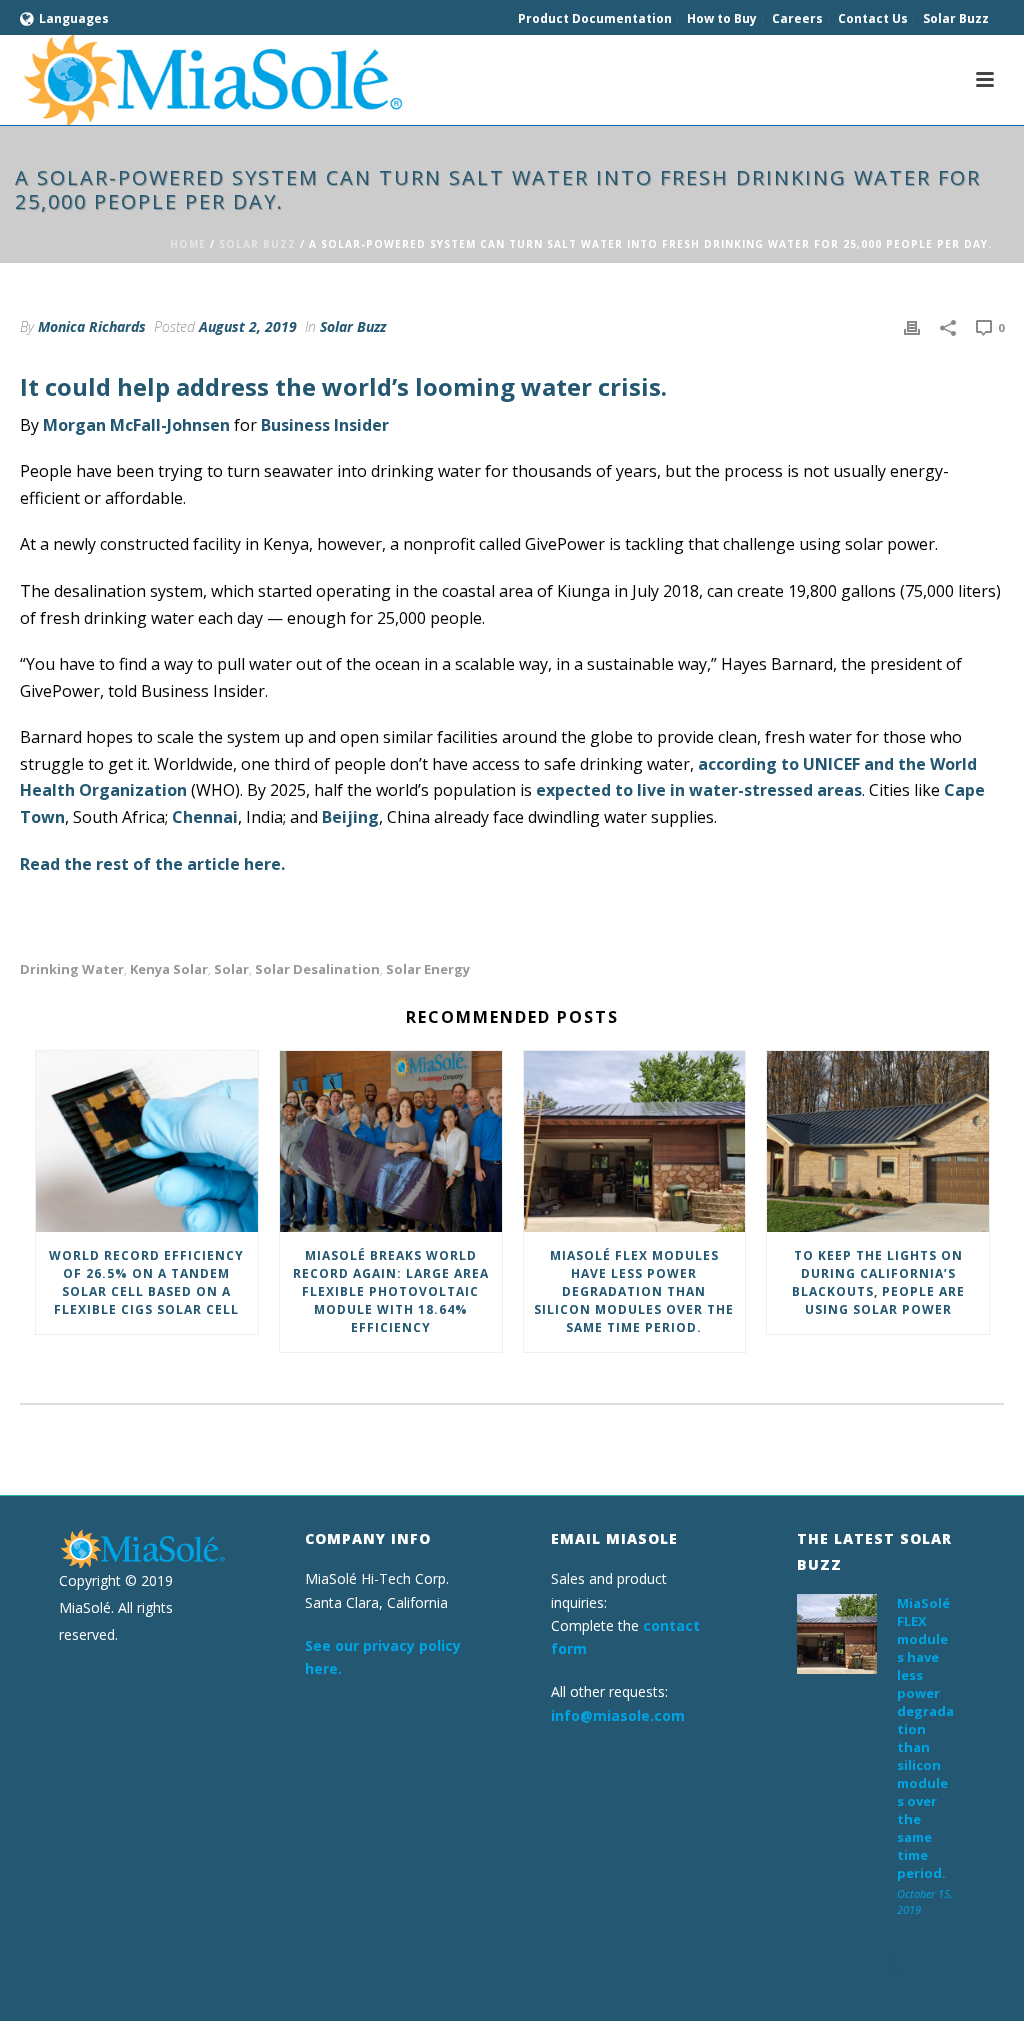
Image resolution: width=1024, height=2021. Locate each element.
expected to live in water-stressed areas (699, 790)
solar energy (428, 969)
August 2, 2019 (248, 326)
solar (231, 969)
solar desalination (317, 969)
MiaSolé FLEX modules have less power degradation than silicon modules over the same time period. (634, 1291)
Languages (74, 18)
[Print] (912, 326)
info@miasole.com (618, 1715)
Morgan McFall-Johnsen (136, 425)
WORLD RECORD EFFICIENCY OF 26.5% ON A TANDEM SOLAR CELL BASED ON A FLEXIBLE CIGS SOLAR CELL (146, 1282)
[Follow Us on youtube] (893, 1966)
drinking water (72, 969)
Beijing (350, 817)
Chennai (205, 817)
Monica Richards (92, 326)
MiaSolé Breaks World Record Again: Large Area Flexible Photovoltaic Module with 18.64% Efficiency (391, 1291)
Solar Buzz (257, 244)
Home (188, 244)
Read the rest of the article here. (152, 864)
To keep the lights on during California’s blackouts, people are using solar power (878, 1282)
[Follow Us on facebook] (854, 1966)
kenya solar (169, 969)
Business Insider (325, 425)
